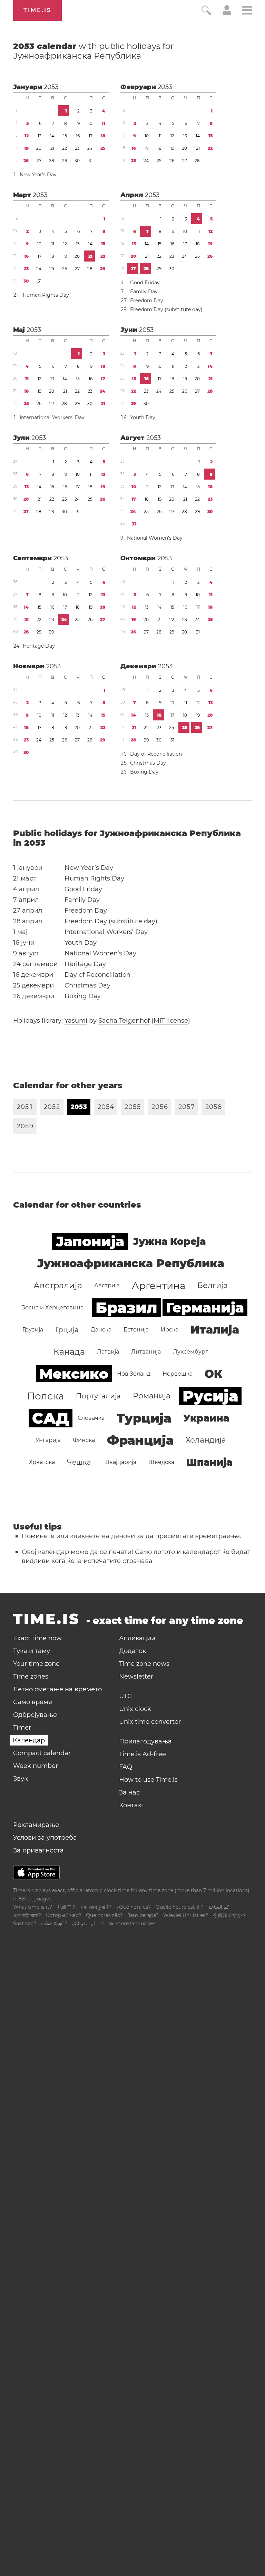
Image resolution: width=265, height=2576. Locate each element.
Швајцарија (120, 1462)
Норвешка (178, 1374)
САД (51, 1418)
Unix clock (135, 1709)
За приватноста (38, 1850)
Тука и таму (32, 1651)
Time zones (31, 1677)
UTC (125, 1696)
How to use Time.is (148, 1780)
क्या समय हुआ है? (96, 1907)
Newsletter (136, 1677)
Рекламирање (36, 1825)
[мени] (247, 11)
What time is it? (33, 1907)
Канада (69, 1352)
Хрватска (42, 1462)
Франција (140, 1440)
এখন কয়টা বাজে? (27, 1915)
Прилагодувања (145, 1741)
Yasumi (76, 1021)
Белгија (213, 1285)
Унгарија (48, 1440)
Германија (205, 1307)
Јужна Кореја (169, 1241)
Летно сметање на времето (57, 1689)
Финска (84, 1440)
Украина (206, 1418)
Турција (144, 1418)
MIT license (171, 1021)
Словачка (91, 1418)
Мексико (74, 1374)
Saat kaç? (25, 1924)
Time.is (37, 10)
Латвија (108, 1352)
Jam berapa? (143, 1915)
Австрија (107, 1285)
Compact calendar (42, 1753)
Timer (22, 1728)
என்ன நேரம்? (54, 1924)
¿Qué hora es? (134, 1907)
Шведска (161, 1462)
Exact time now (37, 1638)
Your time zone (36, 1664)
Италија (215, 1330)
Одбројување (35, 1715)
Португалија (98, 1396)
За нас (129, 1792)
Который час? (63, 1915)
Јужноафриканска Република (77, 56)
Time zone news (144, 1664)
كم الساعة (219, 1907)
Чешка (79, 1462)
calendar (94, 51)
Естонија (136, 1330)
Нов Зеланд (134, 1374)
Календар (29, 1740)
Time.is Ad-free (143, 1754)
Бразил (126, 1308)
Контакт (132, 1805)
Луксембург (190, 1352)
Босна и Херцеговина (52, 1307)
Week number (36, 1766)
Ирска (170, 1330)
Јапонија (90, 1241)
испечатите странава (118, 1561)
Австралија (58, 1285)
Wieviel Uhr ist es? (186, 1915)
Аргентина (159, 1286)
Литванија (146, 1352)
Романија (152, 1396)
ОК (213, 1374)
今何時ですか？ (230, 1915)
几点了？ (67, 1907)
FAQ (126, 1767)
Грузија (33, 1330)
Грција (67, 1330)
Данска (101, 1330)
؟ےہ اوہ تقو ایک (88, 1924)
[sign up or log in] (227, 13)
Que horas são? (104, 1915)
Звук (20, 1779)
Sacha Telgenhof (124, 1021)
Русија (210, 1396)
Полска (45, 1396)
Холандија (206, 1440)
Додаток (132, 1651)
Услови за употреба (45, 1838)
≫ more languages (132, 1924)
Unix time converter (150, 1722)
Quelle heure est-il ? (180, 1907)
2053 (51, 87)
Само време (33, 1702)
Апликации (137, 1638)
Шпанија (209, 1462)
